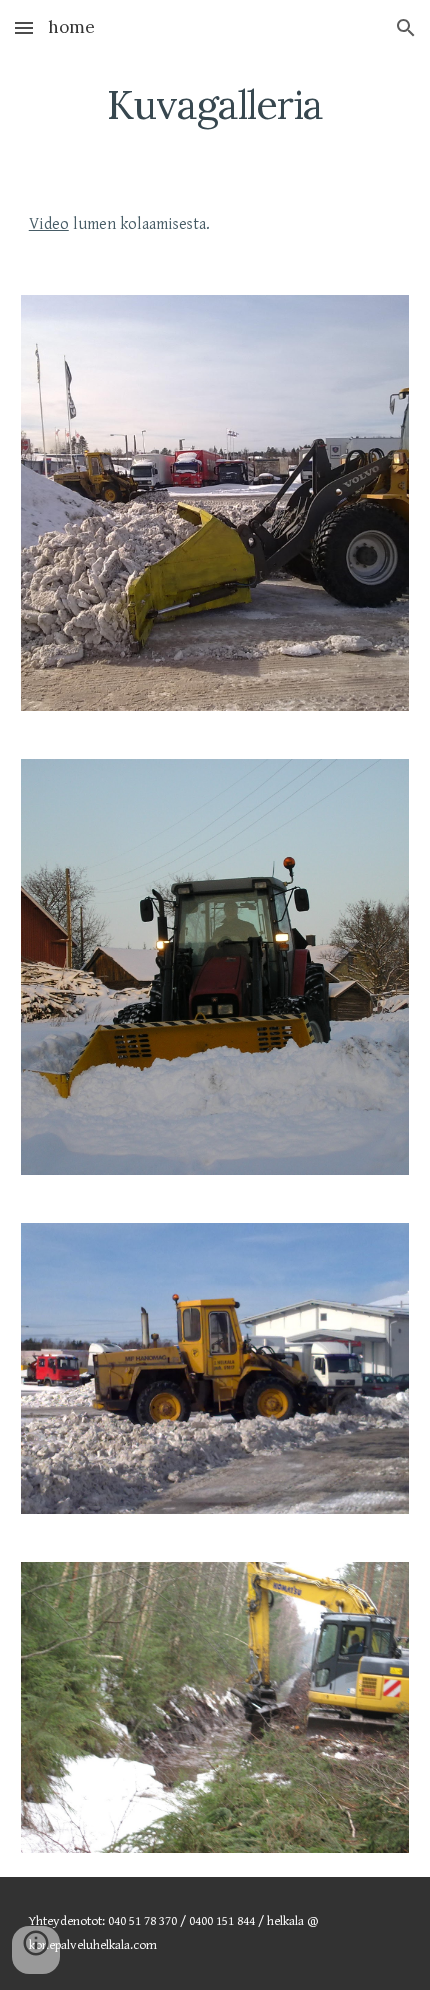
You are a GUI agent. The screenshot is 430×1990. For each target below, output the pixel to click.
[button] (24, 27)
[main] (215, 105)
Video (49, 224)
